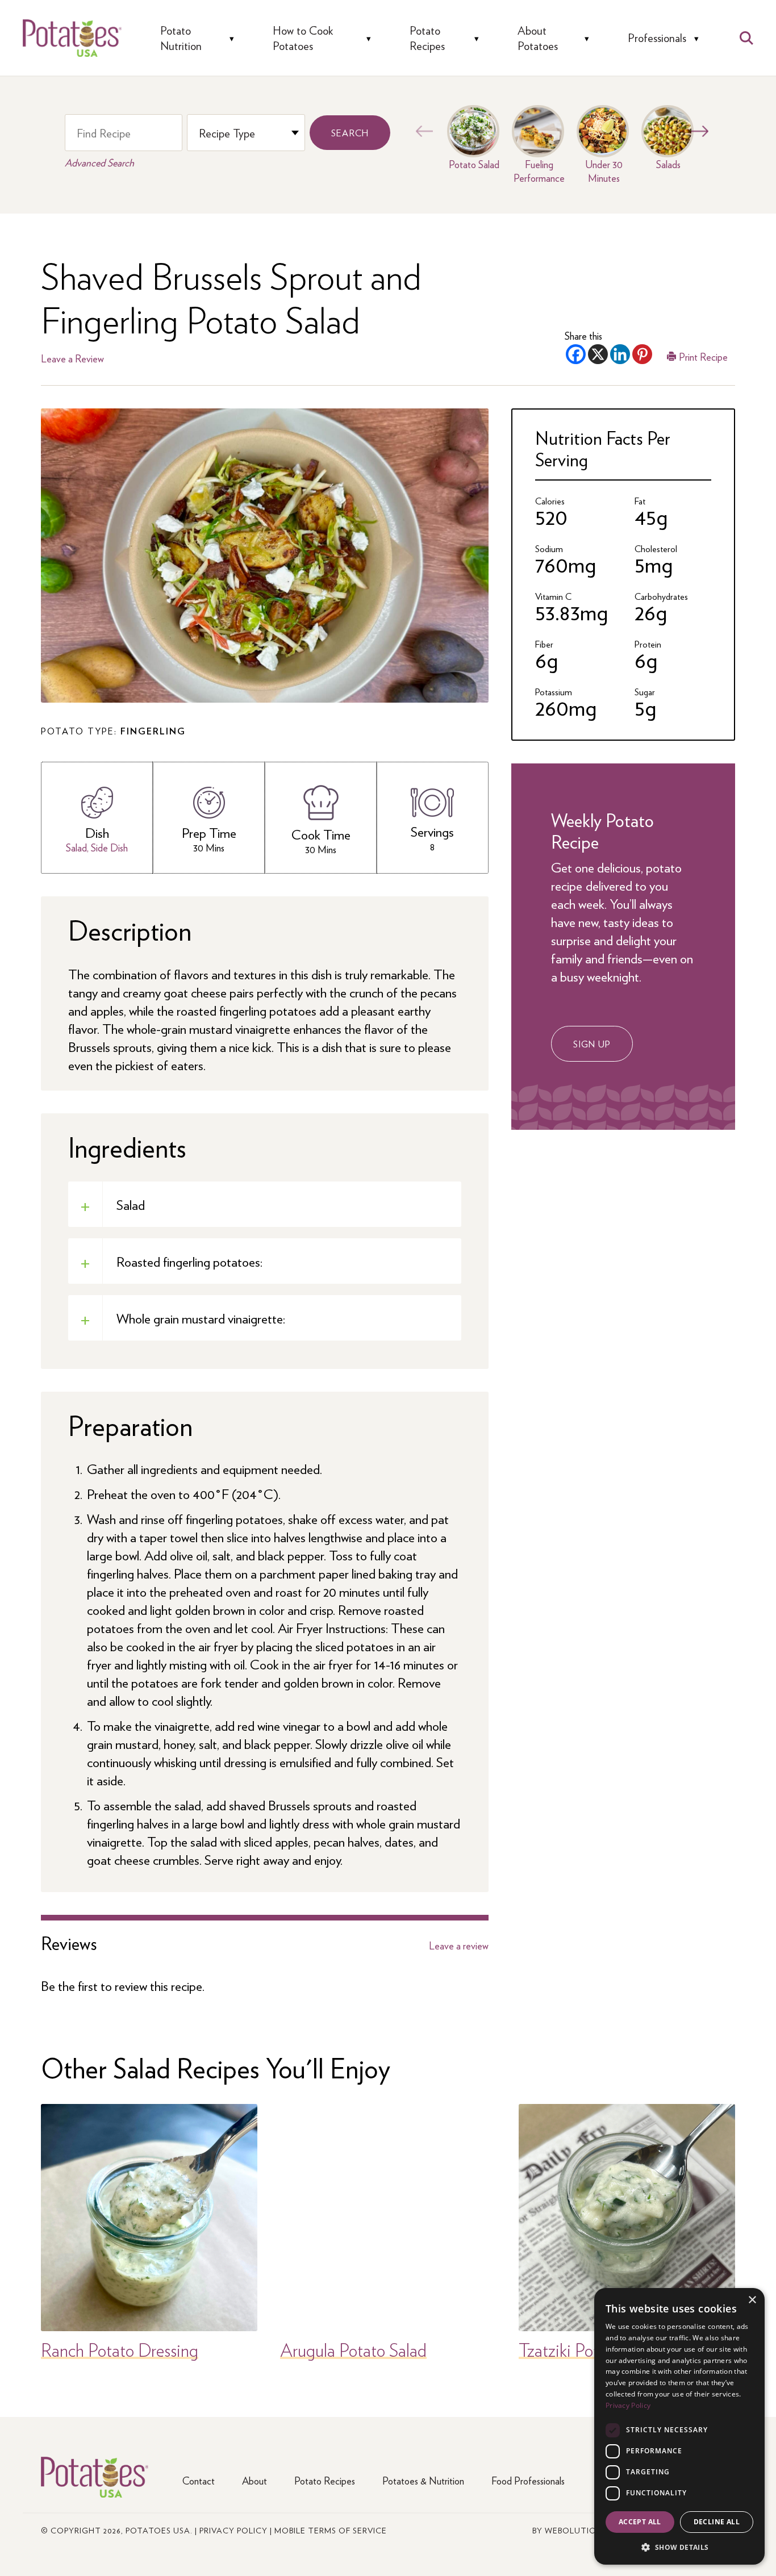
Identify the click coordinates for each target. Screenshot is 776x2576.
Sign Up (592, 1044)
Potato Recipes (427, 38)
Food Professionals (528, 2480)
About (255, 2480)
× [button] (752, 2300)
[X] (598, 354)
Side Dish (109, 847)
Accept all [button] (640, 2522)
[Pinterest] (642, 354)
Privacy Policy (233, 2530)
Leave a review (459, 1945)
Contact (199, 2480)
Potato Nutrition (181, 38)
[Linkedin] (620, 354)
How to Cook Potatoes (303, 38)
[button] (679, 2547)
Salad (76, 847)
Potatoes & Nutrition (423, 2480)
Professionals (657, 38)
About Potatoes (538, 38)
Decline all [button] (717, 2522)
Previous (422, 131)
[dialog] (679, 2426)
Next (697, 131)
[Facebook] (576, 354)
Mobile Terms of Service (331, 2530)
